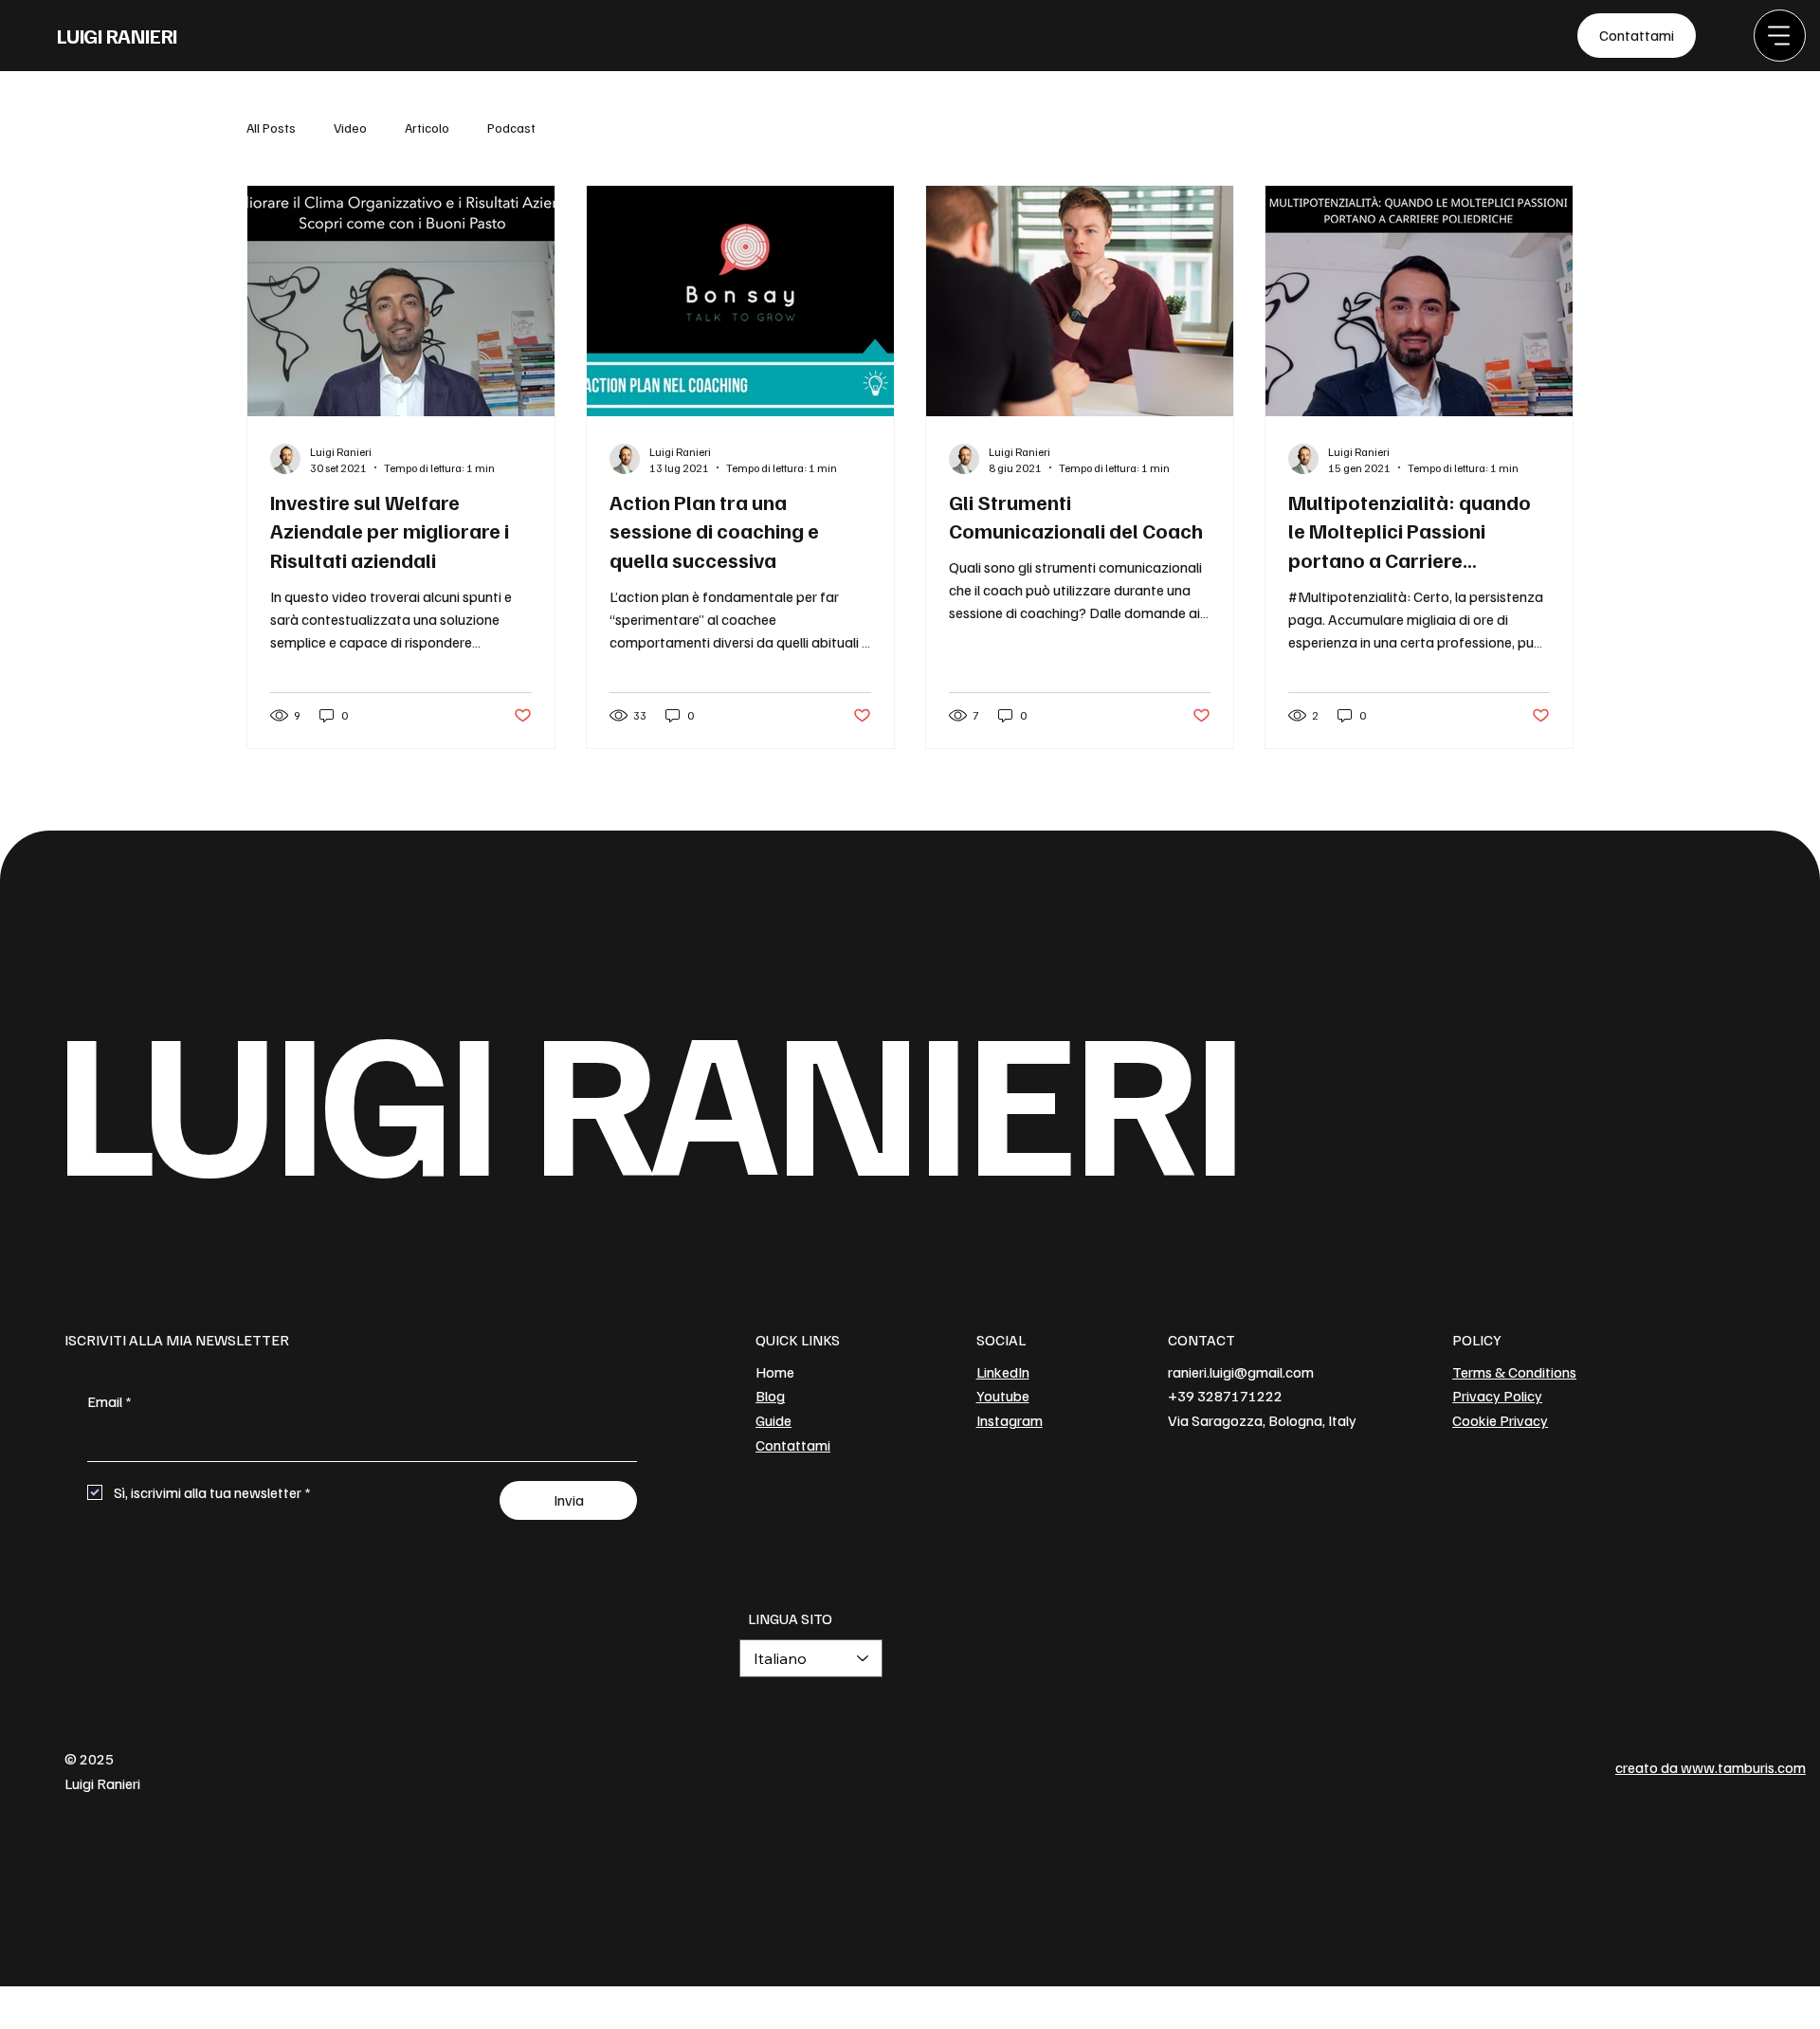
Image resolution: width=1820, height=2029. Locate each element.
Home (775, 1372)
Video (350, 128)
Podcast (511, 128)
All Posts (271, 128)
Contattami (793, 1445)
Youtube (1003, 1396)
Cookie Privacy (1500, 1420)
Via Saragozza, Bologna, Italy (1262, 1420)
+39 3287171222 (1225, 1396)
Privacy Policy (1497, 1396)
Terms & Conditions (1514, 1372)
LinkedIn (1003, 1372)
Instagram (1010, 1420)
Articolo (427, 128)
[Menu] (1780, 36)
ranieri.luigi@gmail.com (1241, 1372)
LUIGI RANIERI (117, 35)
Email (109, 1401)
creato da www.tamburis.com (1711, 1767)
